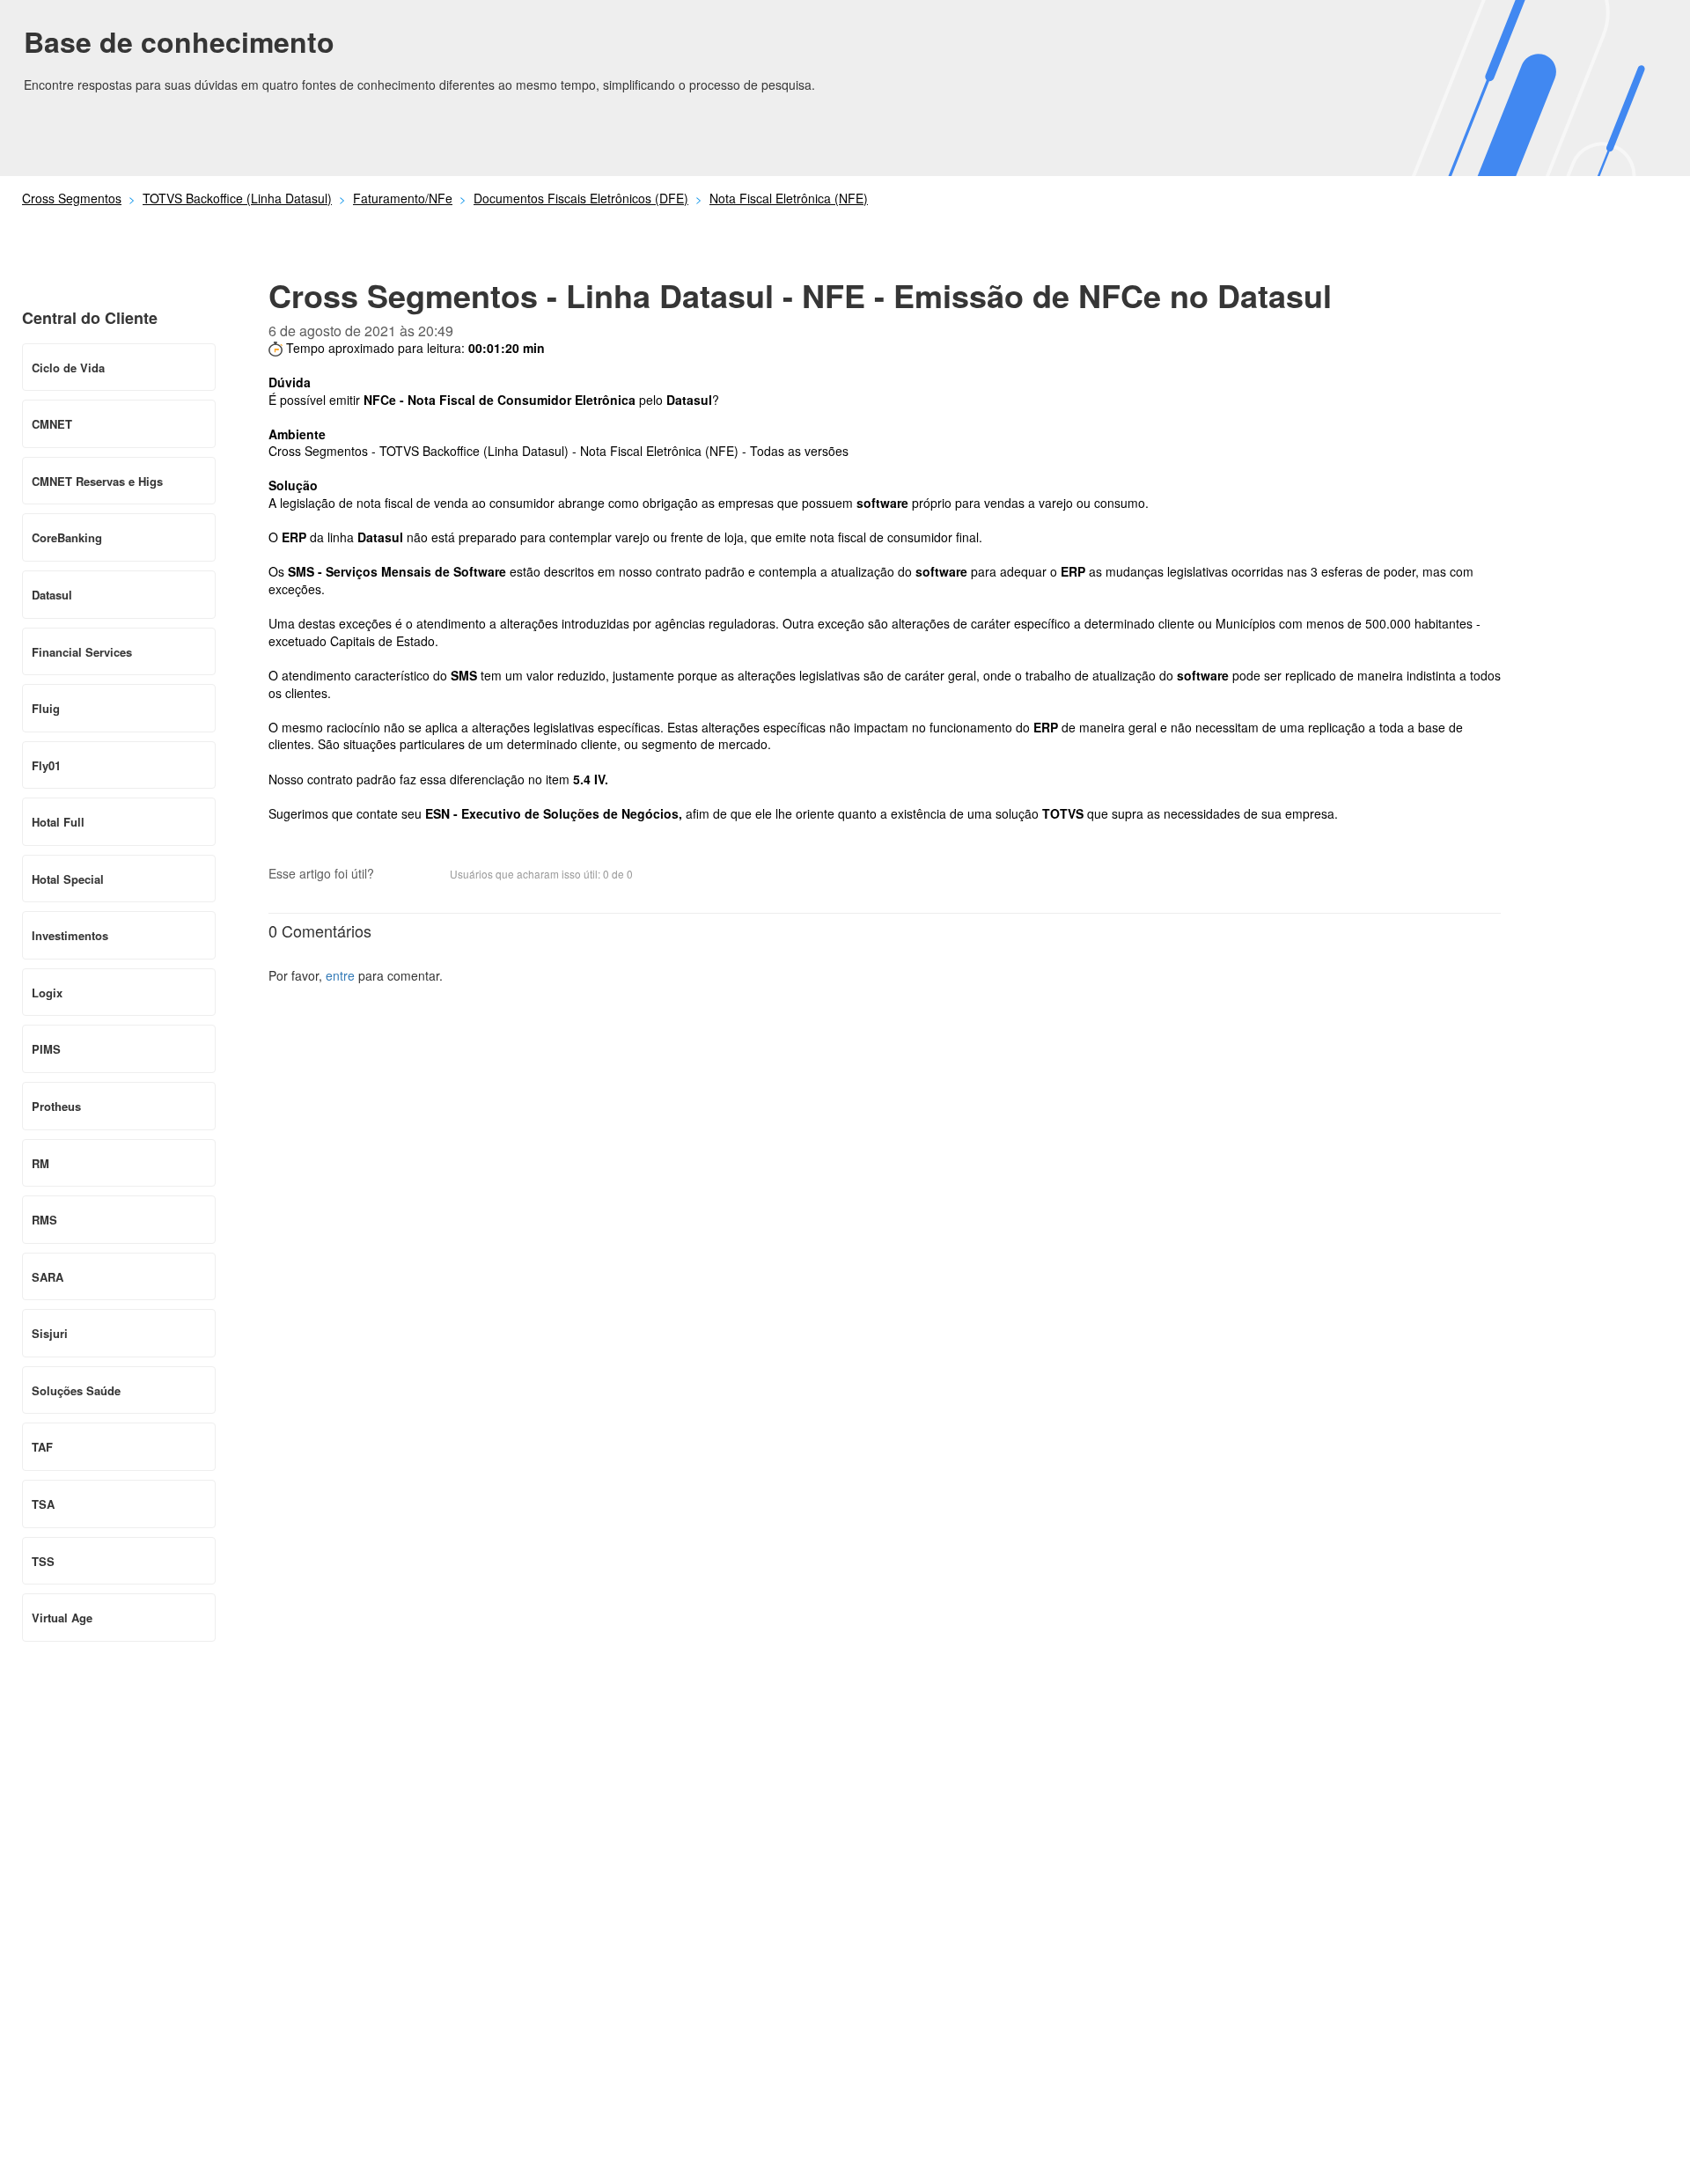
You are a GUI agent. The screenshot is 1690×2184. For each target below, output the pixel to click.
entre (340, 975)
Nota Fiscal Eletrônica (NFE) (789, 198)
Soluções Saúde (76, 1390)
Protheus (56, 1106)
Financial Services (82, 652)
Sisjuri (50, 1333)
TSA (43, 1504)
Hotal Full (58, 822)
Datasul (52, 595)
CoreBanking (67, 537)
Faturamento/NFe (403, 198)
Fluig (46, 708)
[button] (396, 875)
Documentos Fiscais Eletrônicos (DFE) (581, 198)
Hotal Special (68, 879)
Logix (47, 993)
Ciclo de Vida (68, 368)
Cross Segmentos (72, 198)
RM (40, 1163)
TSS (43, 1561)
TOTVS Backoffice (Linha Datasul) (237, 198)
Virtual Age (62, 1618)
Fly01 (46, 765)
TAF (42, 1447)
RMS (44, 1220)
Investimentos (70, 935)
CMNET (52, 424)
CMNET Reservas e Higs (97, 481)
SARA (48, 1277)
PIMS (46, 1049)
